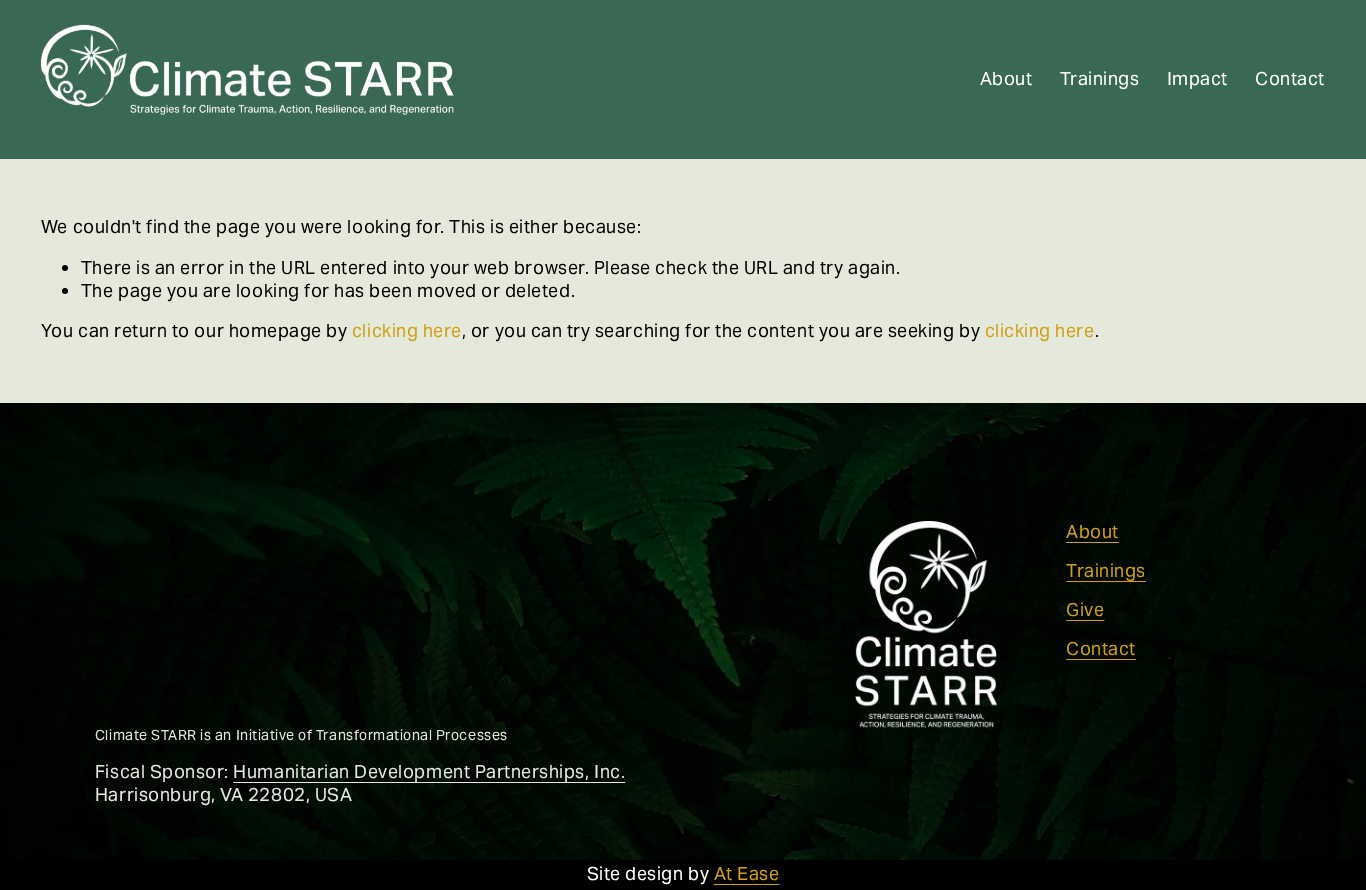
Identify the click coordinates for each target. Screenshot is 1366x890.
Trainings (1100, 78)
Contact (1290, 78)
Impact (1197, 78)
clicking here (407, 330)
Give (1085, 610)
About (1006, 78)
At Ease (747, 874)
